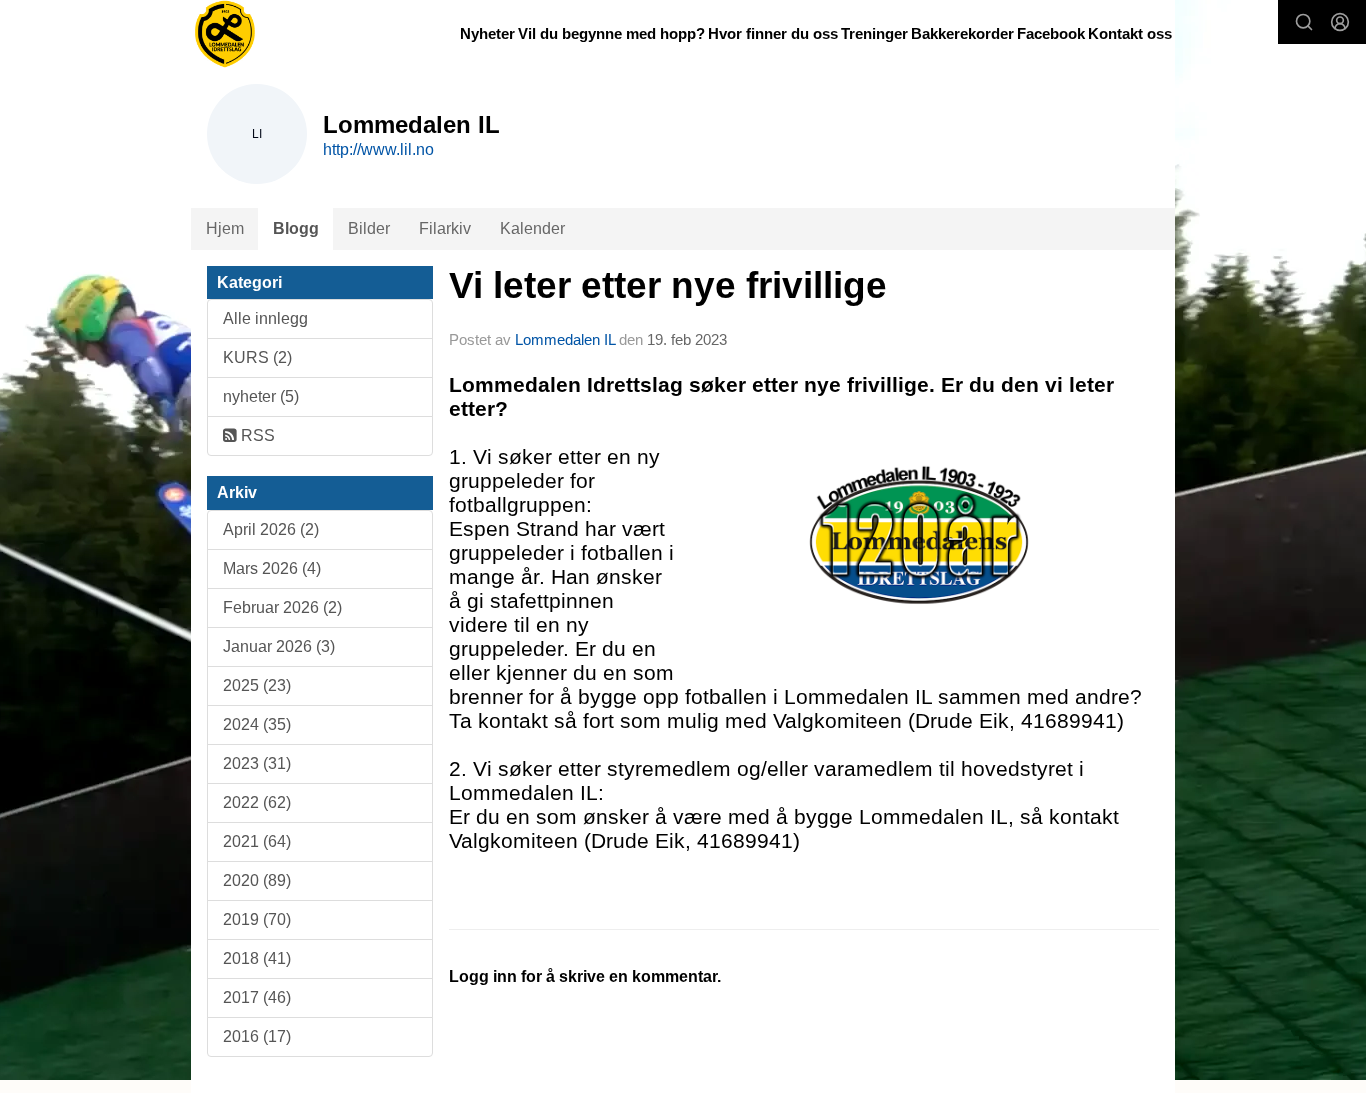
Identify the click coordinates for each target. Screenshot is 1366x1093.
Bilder (369, 228)
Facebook (1051, 33)
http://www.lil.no (378, 149)
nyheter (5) (261, 396)
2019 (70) (257, 919)
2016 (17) (257, 1036)
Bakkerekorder (962, 33)
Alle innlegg (265, 318)
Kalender (532, 228)
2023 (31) (257, 763)
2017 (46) (257, 997)
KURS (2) (257, 357)
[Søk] (1304, 22)
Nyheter (487, 33)
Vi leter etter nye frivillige (668, 285)
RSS (256, 435)
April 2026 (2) (271, 529)
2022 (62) (257, 802)
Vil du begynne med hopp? (611, 33)
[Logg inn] (1340, 22)
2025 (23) (257, 685)
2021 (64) (257, 841)
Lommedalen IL (565, 339)
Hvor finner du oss (773, 33)
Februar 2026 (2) (282, 607)
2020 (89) (257, 880)
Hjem (225, 228)
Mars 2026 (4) (272, 568)
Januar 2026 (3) (279, 646)
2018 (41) (257, 958)
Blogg (296, 228)
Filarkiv (445, 228)
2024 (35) (257, 724)
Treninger (874, 33)
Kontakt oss (1130, 33)
